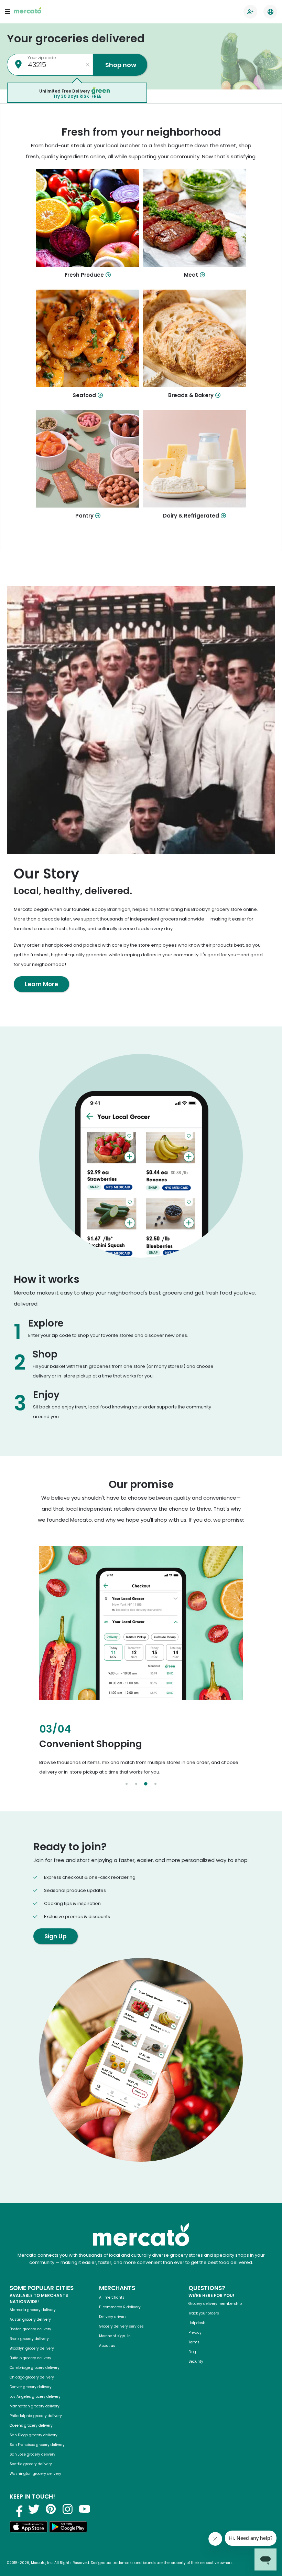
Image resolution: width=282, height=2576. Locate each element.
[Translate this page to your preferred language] (270, 12)
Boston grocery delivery (30, 2329)
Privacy (195, 2333)
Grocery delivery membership (215, 2304)
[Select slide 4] (155, 1784)
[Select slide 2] (136, 1784)
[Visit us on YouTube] (85, 2509)
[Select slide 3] (146, 1784)
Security (196, 2361)
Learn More (41, 984)
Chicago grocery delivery (32, 2377)
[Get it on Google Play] (68, 2528)
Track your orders (204, 2313)
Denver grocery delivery (31, 2387)
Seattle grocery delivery (31, 2464)
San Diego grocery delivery (34, 2435)
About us (107, 2346)
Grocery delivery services (121, 2326)
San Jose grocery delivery (32, 2454)
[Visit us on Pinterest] (51, 2509)
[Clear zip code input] (88, 65)
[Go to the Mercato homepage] (28, 12)
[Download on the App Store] (29, 2528)
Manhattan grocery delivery (35, 2406)
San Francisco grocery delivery (37, 2445)
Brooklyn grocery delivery (32, 2348)
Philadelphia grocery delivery (36, 2416)
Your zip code (42, 58)
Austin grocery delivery (30, 2319)
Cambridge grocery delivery (35, 2368)
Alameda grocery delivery (33, 2310)
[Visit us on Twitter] (34, 2509)
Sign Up (56, 1936)
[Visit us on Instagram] (68, 2509)
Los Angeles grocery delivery (35, 2397)
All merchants (112, 2297)
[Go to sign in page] (250, 12)
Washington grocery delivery (35, 2474)
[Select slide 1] (127, 1784)
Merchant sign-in (115, 2336)
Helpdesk (197, 2323)
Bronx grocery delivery (29, 2339)
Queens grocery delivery (31, 2425)
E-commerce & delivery (120, 2307)
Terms (194, 2342)
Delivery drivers (113, 2317)
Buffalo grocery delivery (30, 2358)
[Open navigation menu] (8, 12)
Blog (192, 2352)
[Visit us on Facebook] (17, 2509)
